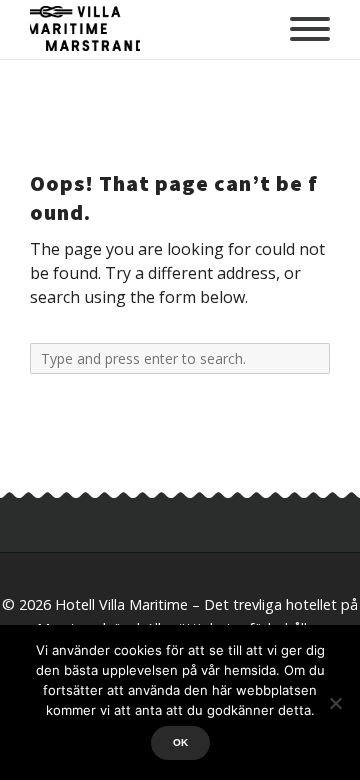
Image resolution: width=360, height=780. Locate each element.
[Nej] (335, 703)
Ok (180, 742)
